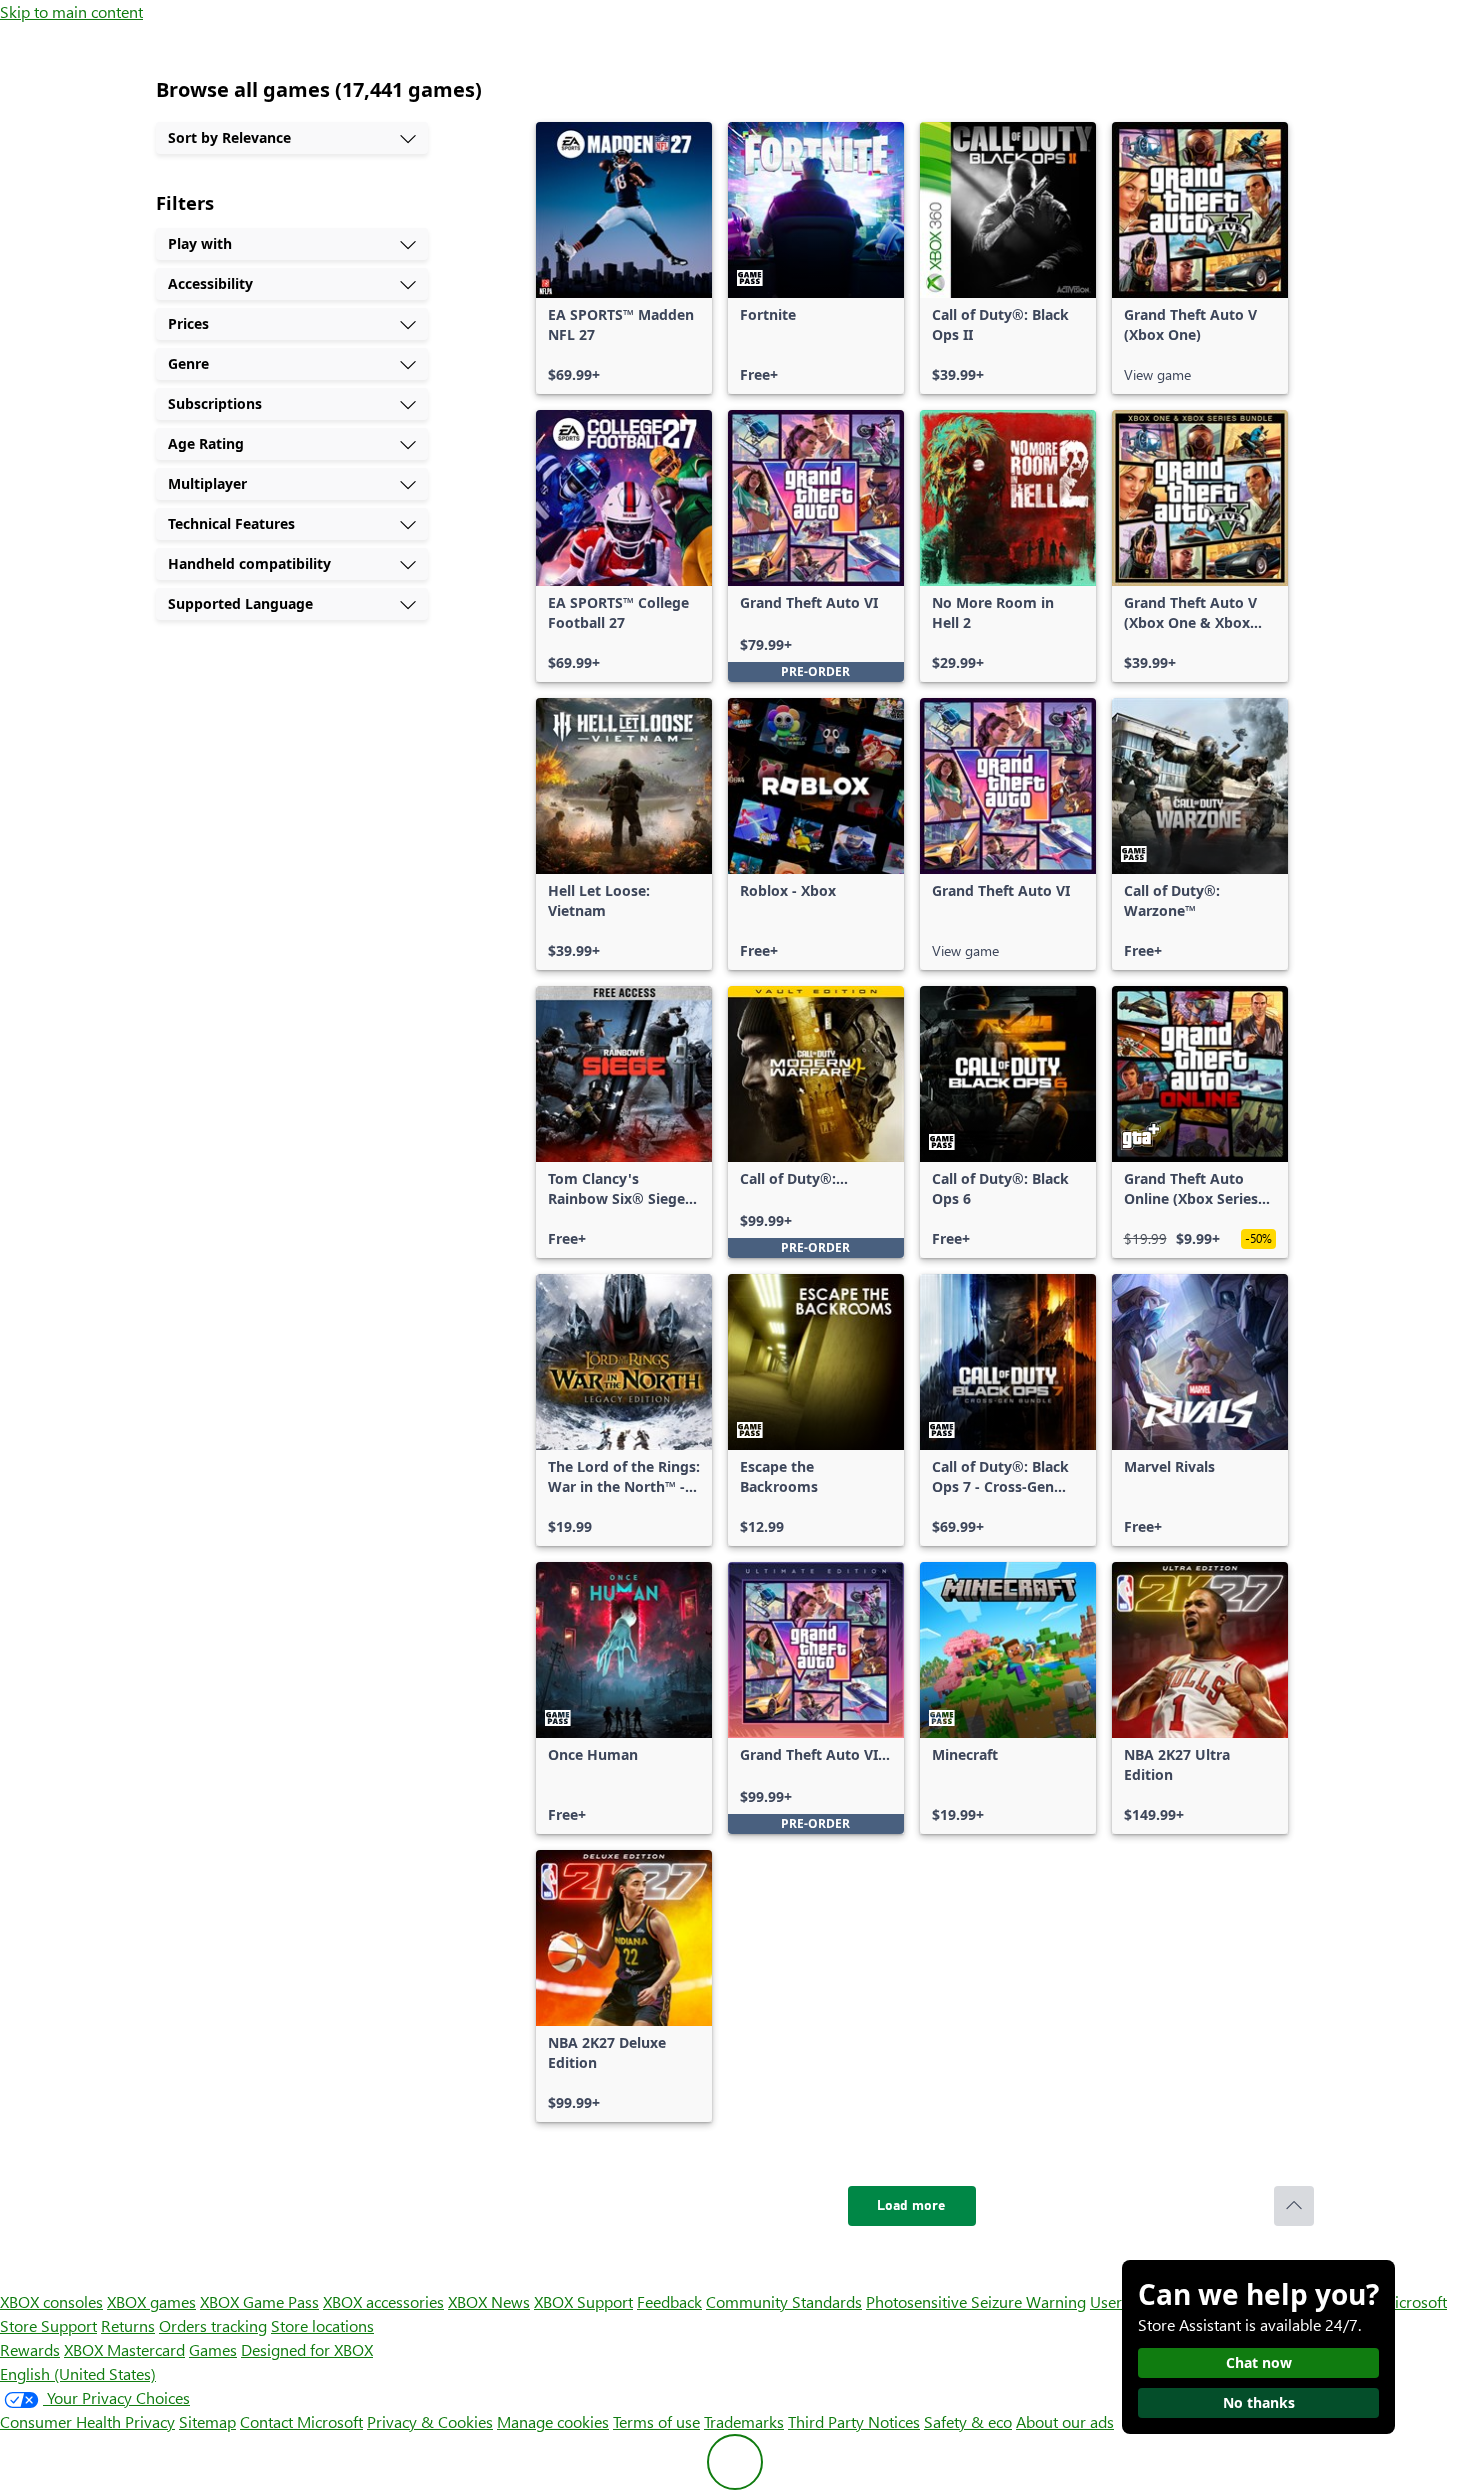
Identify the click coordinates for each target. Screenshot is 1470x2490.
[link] (624, 258)
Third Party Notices (854, 2421)
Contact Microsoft (301, 2421)
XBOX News (489, 2301)
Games (213, 2349)
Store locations (322, 2325)
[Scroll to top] (1294, 2206)
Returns (128, 2325)
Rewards (30, 2349)
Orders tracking (213, 2325)
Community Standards (784, 2301)
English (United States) (78, 2373)
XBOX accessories (383, 2301)
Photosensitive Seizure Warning (976, 2301)
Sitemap (207, 2421)
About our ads (1065, 2421)
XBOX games (151, 2301)
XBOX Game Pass (259, 2301)
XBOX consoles (51, 2301)
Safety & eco (968, 2421)
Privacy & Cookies (430, 2421)
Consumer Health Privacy (87, 2421)
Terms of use (656, 2421)
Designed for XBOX (307, 2349)
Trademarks (744, 2421)
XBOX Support (583, 2301)
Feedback (669, 2301)
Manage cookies (553, 2421)
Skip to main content (71, 11)
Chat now (1259, 2362)
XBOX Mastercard (124, 2349)
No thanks (1259, 2402)
